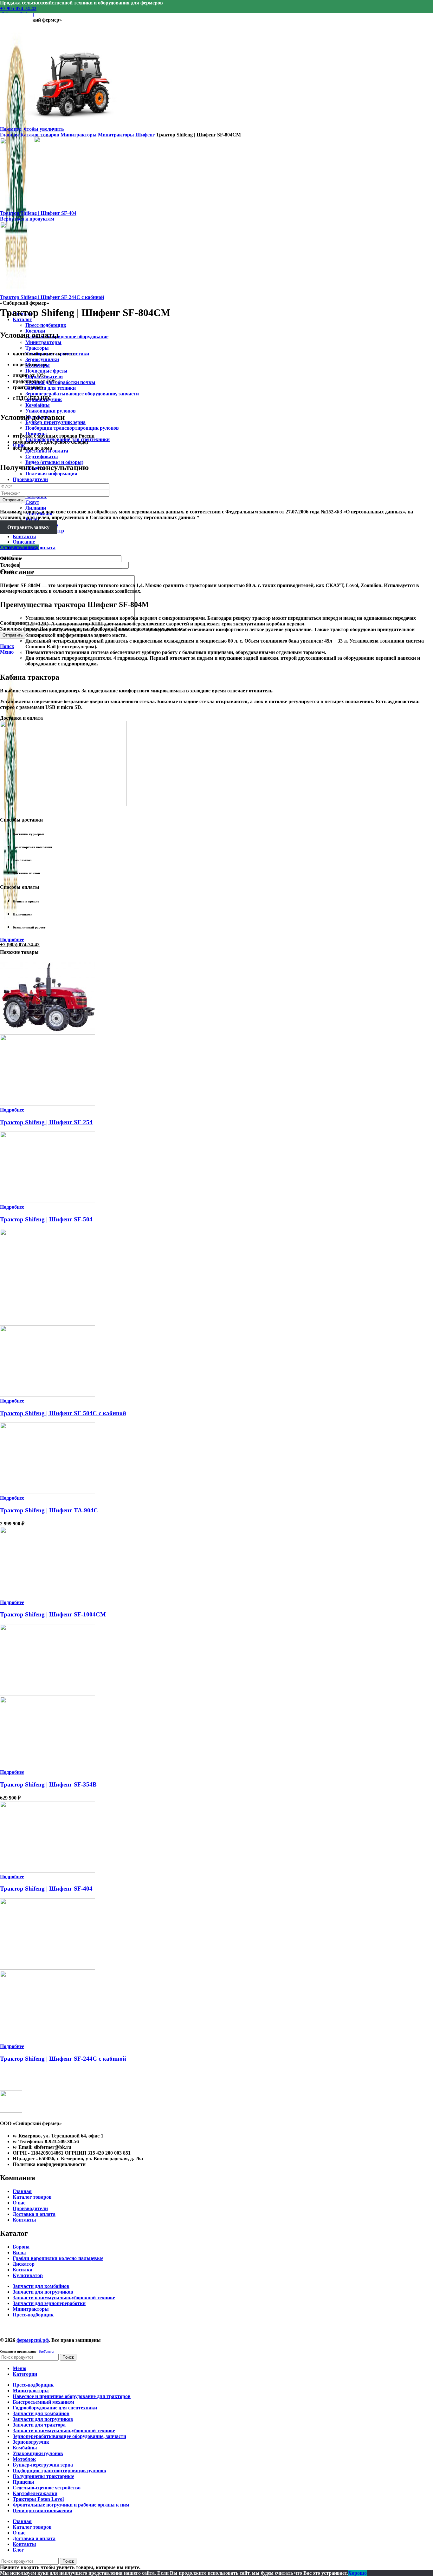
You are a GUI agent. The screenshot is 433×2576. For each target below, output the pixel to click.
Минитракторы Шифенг (127, 135)
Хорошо (357, 2573)
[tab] (223, 542)
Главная (10, 135)
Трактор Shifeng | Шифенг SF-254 (46, 1122)
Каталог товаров (40, 135)
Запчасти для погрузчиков (43, 2292)
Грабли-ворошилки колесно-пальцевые (58, 2258)
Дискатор (24, 2264)
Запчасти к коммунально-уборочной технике (64, 2298)
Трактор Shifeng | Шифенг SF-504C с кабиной (63, 1413)
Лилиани (36, 508)
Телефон (10, 565)
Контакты (24, 2220)
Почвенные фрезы (46, 371)
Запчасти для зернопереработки (49, 2303)
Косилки (23, 2270)
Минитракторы (43, 342)
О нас (19, 2203)
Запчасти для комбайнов (41, 2286)
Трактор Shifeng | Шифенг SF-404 (38, 213)
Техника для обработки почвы (60, 382)
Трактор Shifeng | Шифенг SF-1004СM (53, 1614)
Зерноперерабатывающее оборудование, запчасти (82, 394)
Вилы (19, 2252)
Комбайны (38, 405)
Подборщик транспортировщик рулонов (72, 428)
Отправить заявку (28, 527)
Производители (30, 2208)
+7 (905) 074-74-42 (20, 945)
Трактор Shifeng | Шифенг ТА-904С (49, 1510)
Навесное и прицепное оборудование (67, 337)
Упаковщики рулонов (51, 411)
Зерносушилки (42, 359)
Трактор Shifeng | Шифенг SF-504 (46, 1219)
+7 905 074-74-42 (18, 8)
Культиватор (28, 2275)
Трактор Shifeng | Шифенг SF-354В (48, 1784)
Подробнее (12, 939)
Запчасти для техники (51, 388)
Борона (21, 2247)
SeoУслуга (46, 2351)
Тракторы (37, 348)
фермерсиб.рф (33, 2340)
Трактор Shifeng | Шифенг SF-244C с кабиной (52, 297)
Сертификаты (42, 456)
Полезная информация (51, 474)
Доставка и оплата (34, 2214)
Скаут (32, 502)
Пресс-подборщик (46, 325)
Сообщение (13, 623)
